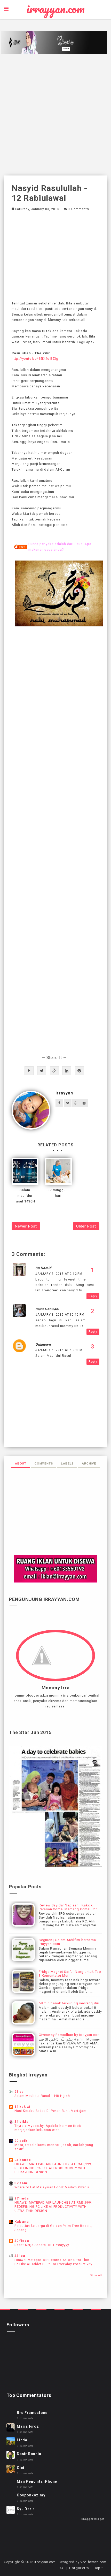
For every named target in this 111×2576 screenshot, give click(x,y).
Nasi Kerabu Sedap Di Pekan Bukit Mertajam (50, 2111)
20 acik (21, 2141)
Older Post (86, 1226)
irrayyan (64, 1093)
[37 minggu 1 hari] (58, 1171)
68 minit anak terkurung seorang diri (69, 2003)
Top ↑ (99, 2568)
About (21, 1463)
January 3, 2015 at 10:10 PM (60, 1315)
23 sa (19, 2092)
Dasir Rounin (29, 2454)
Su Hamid (43, 1268)
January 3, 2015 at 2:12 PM (59, 1274)
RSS (61, 2568)
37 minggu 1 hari (58, 1193)
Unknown (43, 1344)
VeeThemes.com (93, 2562)
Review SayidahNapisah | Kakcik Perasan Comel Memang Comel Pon (68, 1907)
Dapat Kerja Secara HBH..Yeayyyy (42, 2245)
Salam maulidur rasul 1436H (25, 1196)
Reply (93, 1296)
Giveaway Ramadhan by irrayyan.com (70, 2035)
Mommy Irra (56, 1688)
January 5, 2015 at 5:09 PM (59, 1350)
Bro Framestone (32, 2413)
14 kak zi (22, 2107)
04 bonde (23, 2160)
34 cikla (21, 2122)
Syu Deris (26, 2509)
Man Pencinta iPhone (37, 2481)
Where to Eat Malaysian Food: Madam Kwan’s (52, 2187)
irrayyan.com (56, 9)
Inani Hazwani (47, 1309)
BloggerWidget (93, 2519)
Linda (22, 2440)
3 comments (79, 209)
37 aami (22, 2183)
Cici (21, 2468)
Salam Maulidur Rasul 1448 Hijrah (42, 2096)
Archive (89, 1463)
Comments (44, 1463)
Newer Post (26, 1226)
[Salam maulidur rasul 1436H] (25, 1171)
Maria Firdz (28, 2426)
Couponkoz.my (31, 2495)
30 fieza (22, 2241)
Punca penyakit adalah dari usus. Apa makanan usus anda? (60, 547)
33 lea (20, 2256)
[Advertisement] (55, 115)
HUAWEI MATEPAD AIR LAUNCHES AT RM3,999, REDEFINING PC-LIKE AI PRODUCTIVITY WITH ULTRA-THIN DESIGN (53, 2168)
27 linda (22, 2198)
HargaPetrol (79, 2568)
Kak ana (22, 2222)
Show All (96, 2275)
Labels (67, 1463)
